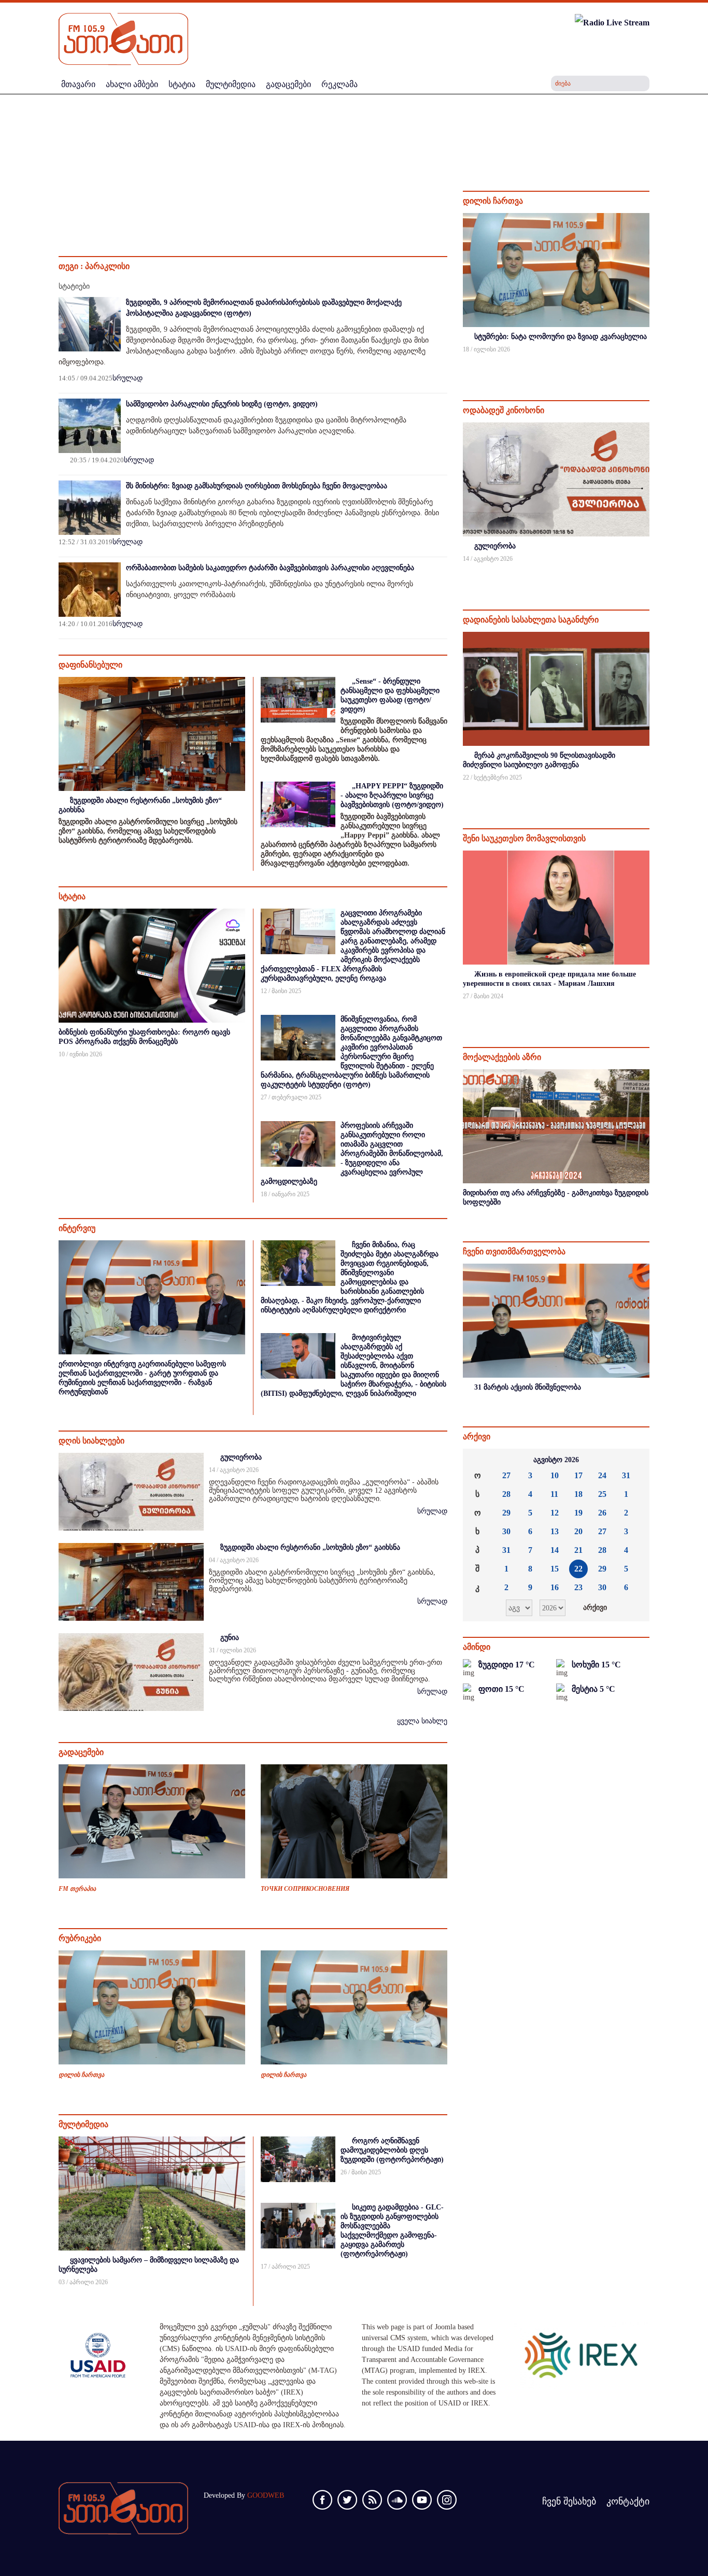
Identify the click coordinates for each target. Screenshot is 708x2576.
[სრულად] (648, 363)
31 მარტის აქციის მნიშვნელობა (528, 1387)
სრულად (128, 378)
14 (555, 1550)
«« (479, 1460)
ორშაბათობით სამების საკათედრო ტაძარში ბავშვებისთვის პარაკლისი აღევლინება (270, 568)
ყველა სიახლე (422, 1721)
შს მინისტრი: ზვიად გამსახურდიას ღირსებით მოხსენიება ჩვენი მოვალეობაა (257, 486)
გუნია (230, 1638)
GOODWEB (266, 2495)
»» (633, 1460)
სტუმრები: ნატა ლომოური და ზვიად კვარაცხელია (561, 337)
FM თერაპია (77, 1889)
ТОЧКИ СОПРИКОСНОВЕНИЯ (305, 1889)
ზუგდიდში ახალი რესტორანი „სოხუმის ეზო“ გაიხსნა (310, 1547)
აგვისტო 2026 (556, 1460)
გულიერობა (241, 1457)
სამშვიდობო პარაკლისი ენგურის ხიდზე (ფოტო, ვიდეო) (222, 404)
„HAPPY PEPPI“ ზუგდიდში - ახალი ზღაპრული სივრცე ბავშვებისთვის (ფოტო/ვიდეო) (392, 795)
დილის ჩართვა (81, 2075)
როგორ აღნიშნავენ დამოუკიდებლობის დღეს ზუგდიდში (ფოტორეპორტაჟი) (392, 2150)
